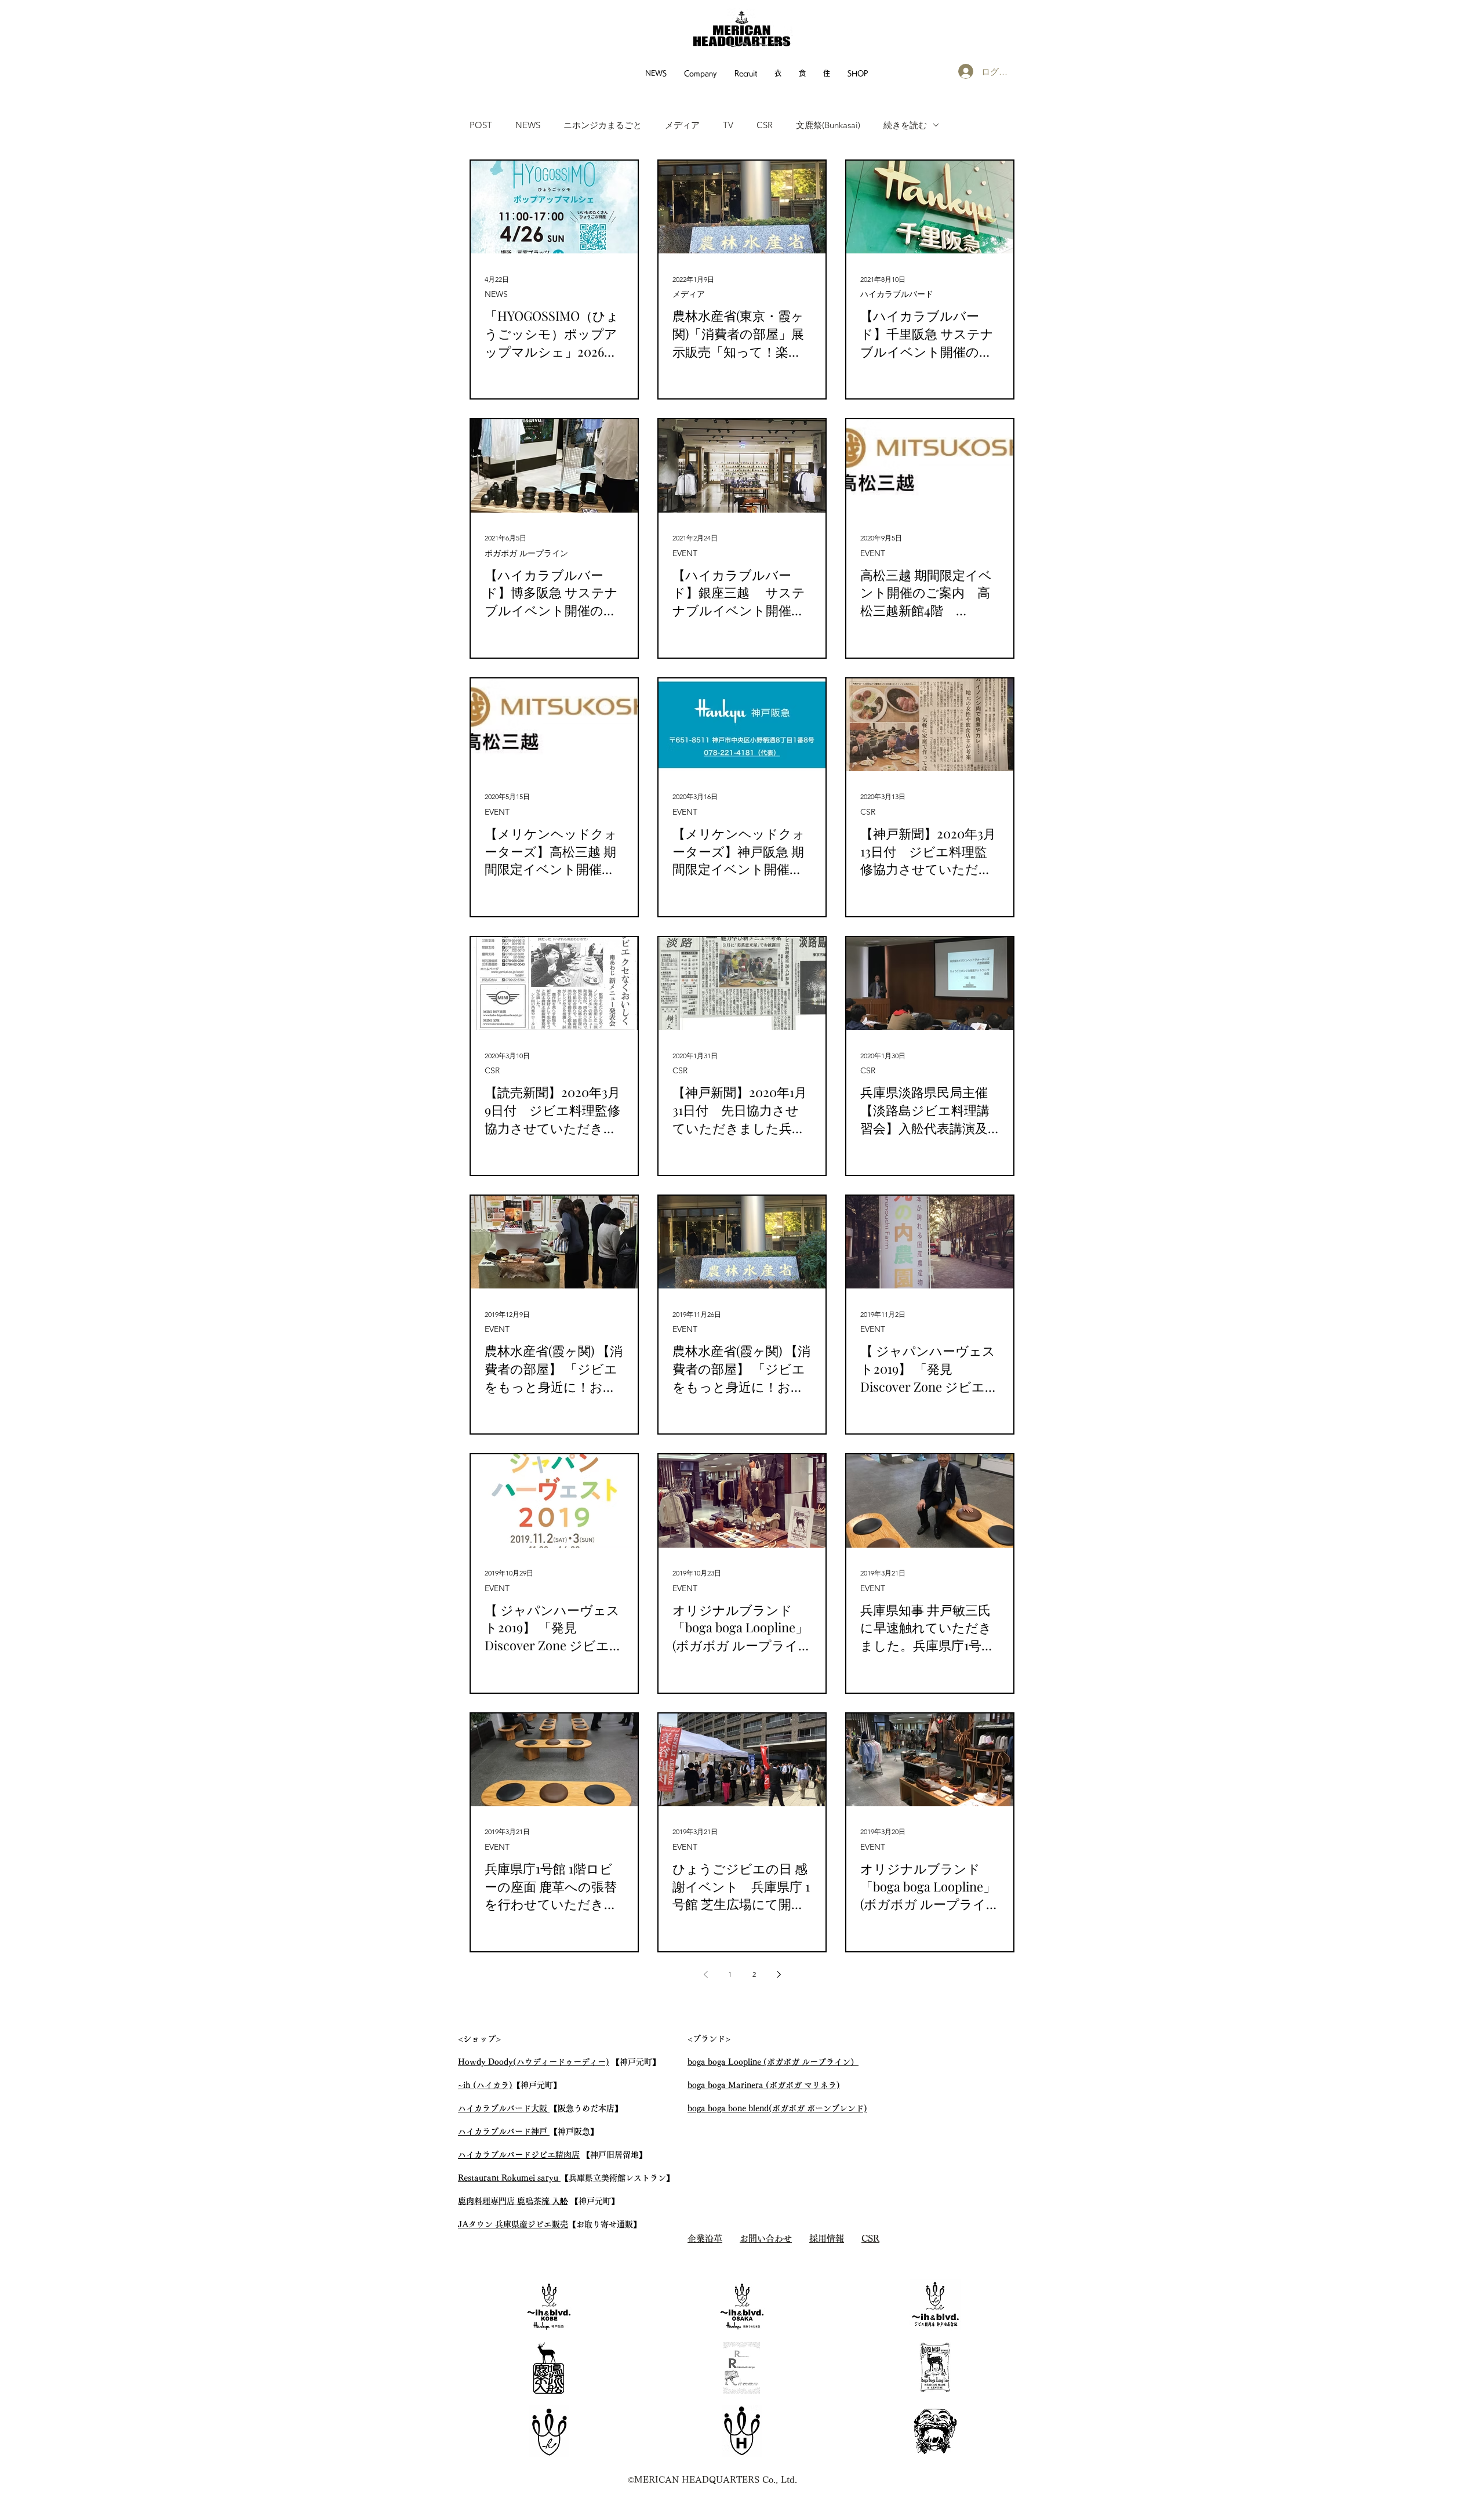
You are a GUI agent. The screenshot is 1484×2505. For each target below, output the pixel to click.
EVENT (685, 553)
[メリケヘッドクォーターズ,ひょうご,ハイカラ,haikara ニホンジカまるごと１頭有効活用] (549, 2431)
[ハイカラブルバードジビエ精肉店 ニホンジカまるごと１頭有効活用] (935, 2305)
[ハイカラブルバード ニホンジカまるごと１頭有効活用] (549, 2305)
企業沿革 (705, 2239)
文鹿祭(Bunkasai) (828, 125)
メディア (682, 125)
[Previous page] (705, 1974)
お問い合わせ (766, 2239)
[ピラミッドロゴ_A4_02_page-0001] (742, 2368)
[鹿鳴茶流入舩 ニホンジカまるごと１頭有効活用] (549, 2368)
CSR (765, 125)
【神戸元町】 (537, 2085)
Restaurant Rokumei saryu (509, 2178)
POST (481, 125)
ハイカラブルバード (897, 294)
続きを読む (905, 125)
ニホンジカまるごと (603, 125)
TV (728, 125)
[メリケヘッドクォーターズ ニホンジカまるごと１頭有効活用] (935, 2368)
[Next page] (779, 1974)
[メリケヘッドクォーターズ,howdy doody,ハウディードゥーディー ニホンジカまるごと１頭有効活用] (742, 2431)
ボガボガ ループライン (526, 553)
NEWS (528, 125)
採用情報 (827, 2239)
